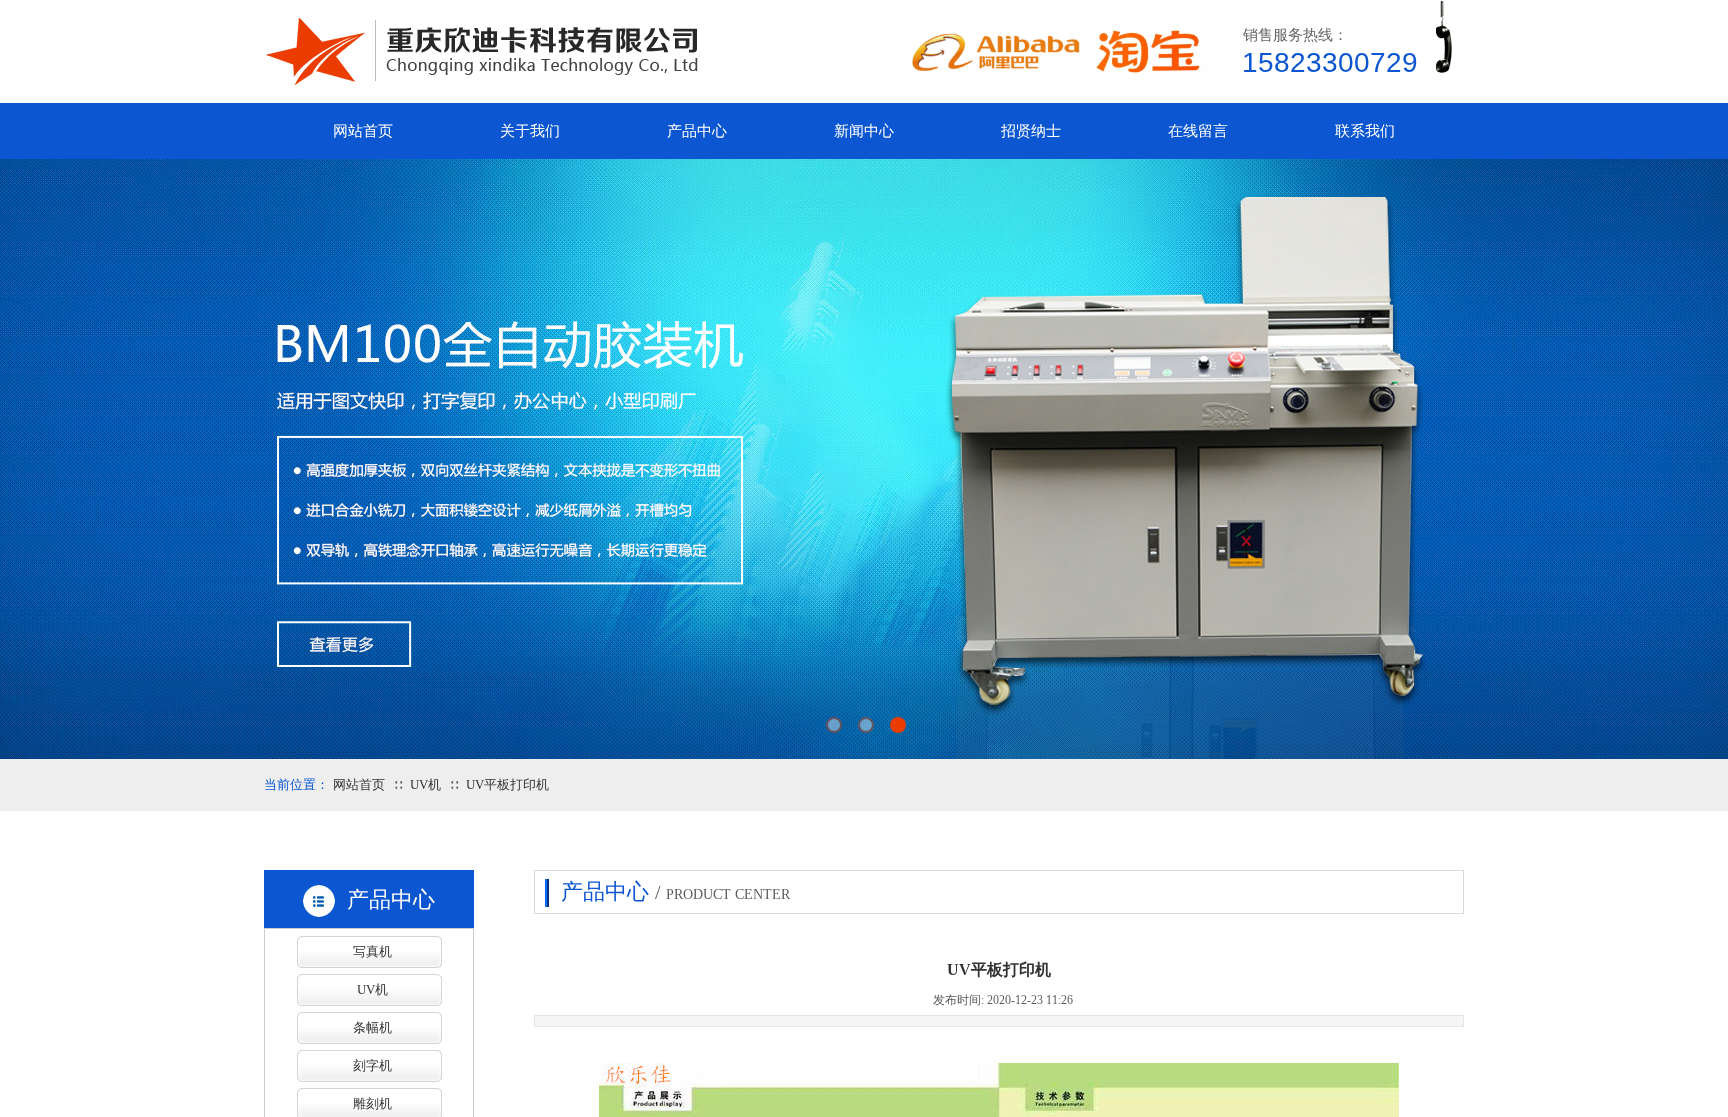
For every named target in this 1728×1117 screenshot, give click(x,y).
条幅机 (372, 1027)
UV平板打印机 (507, 784)
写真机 (372, 951)
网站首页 (359, 784)
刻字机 (372, 1065)
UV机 (425, 784)
